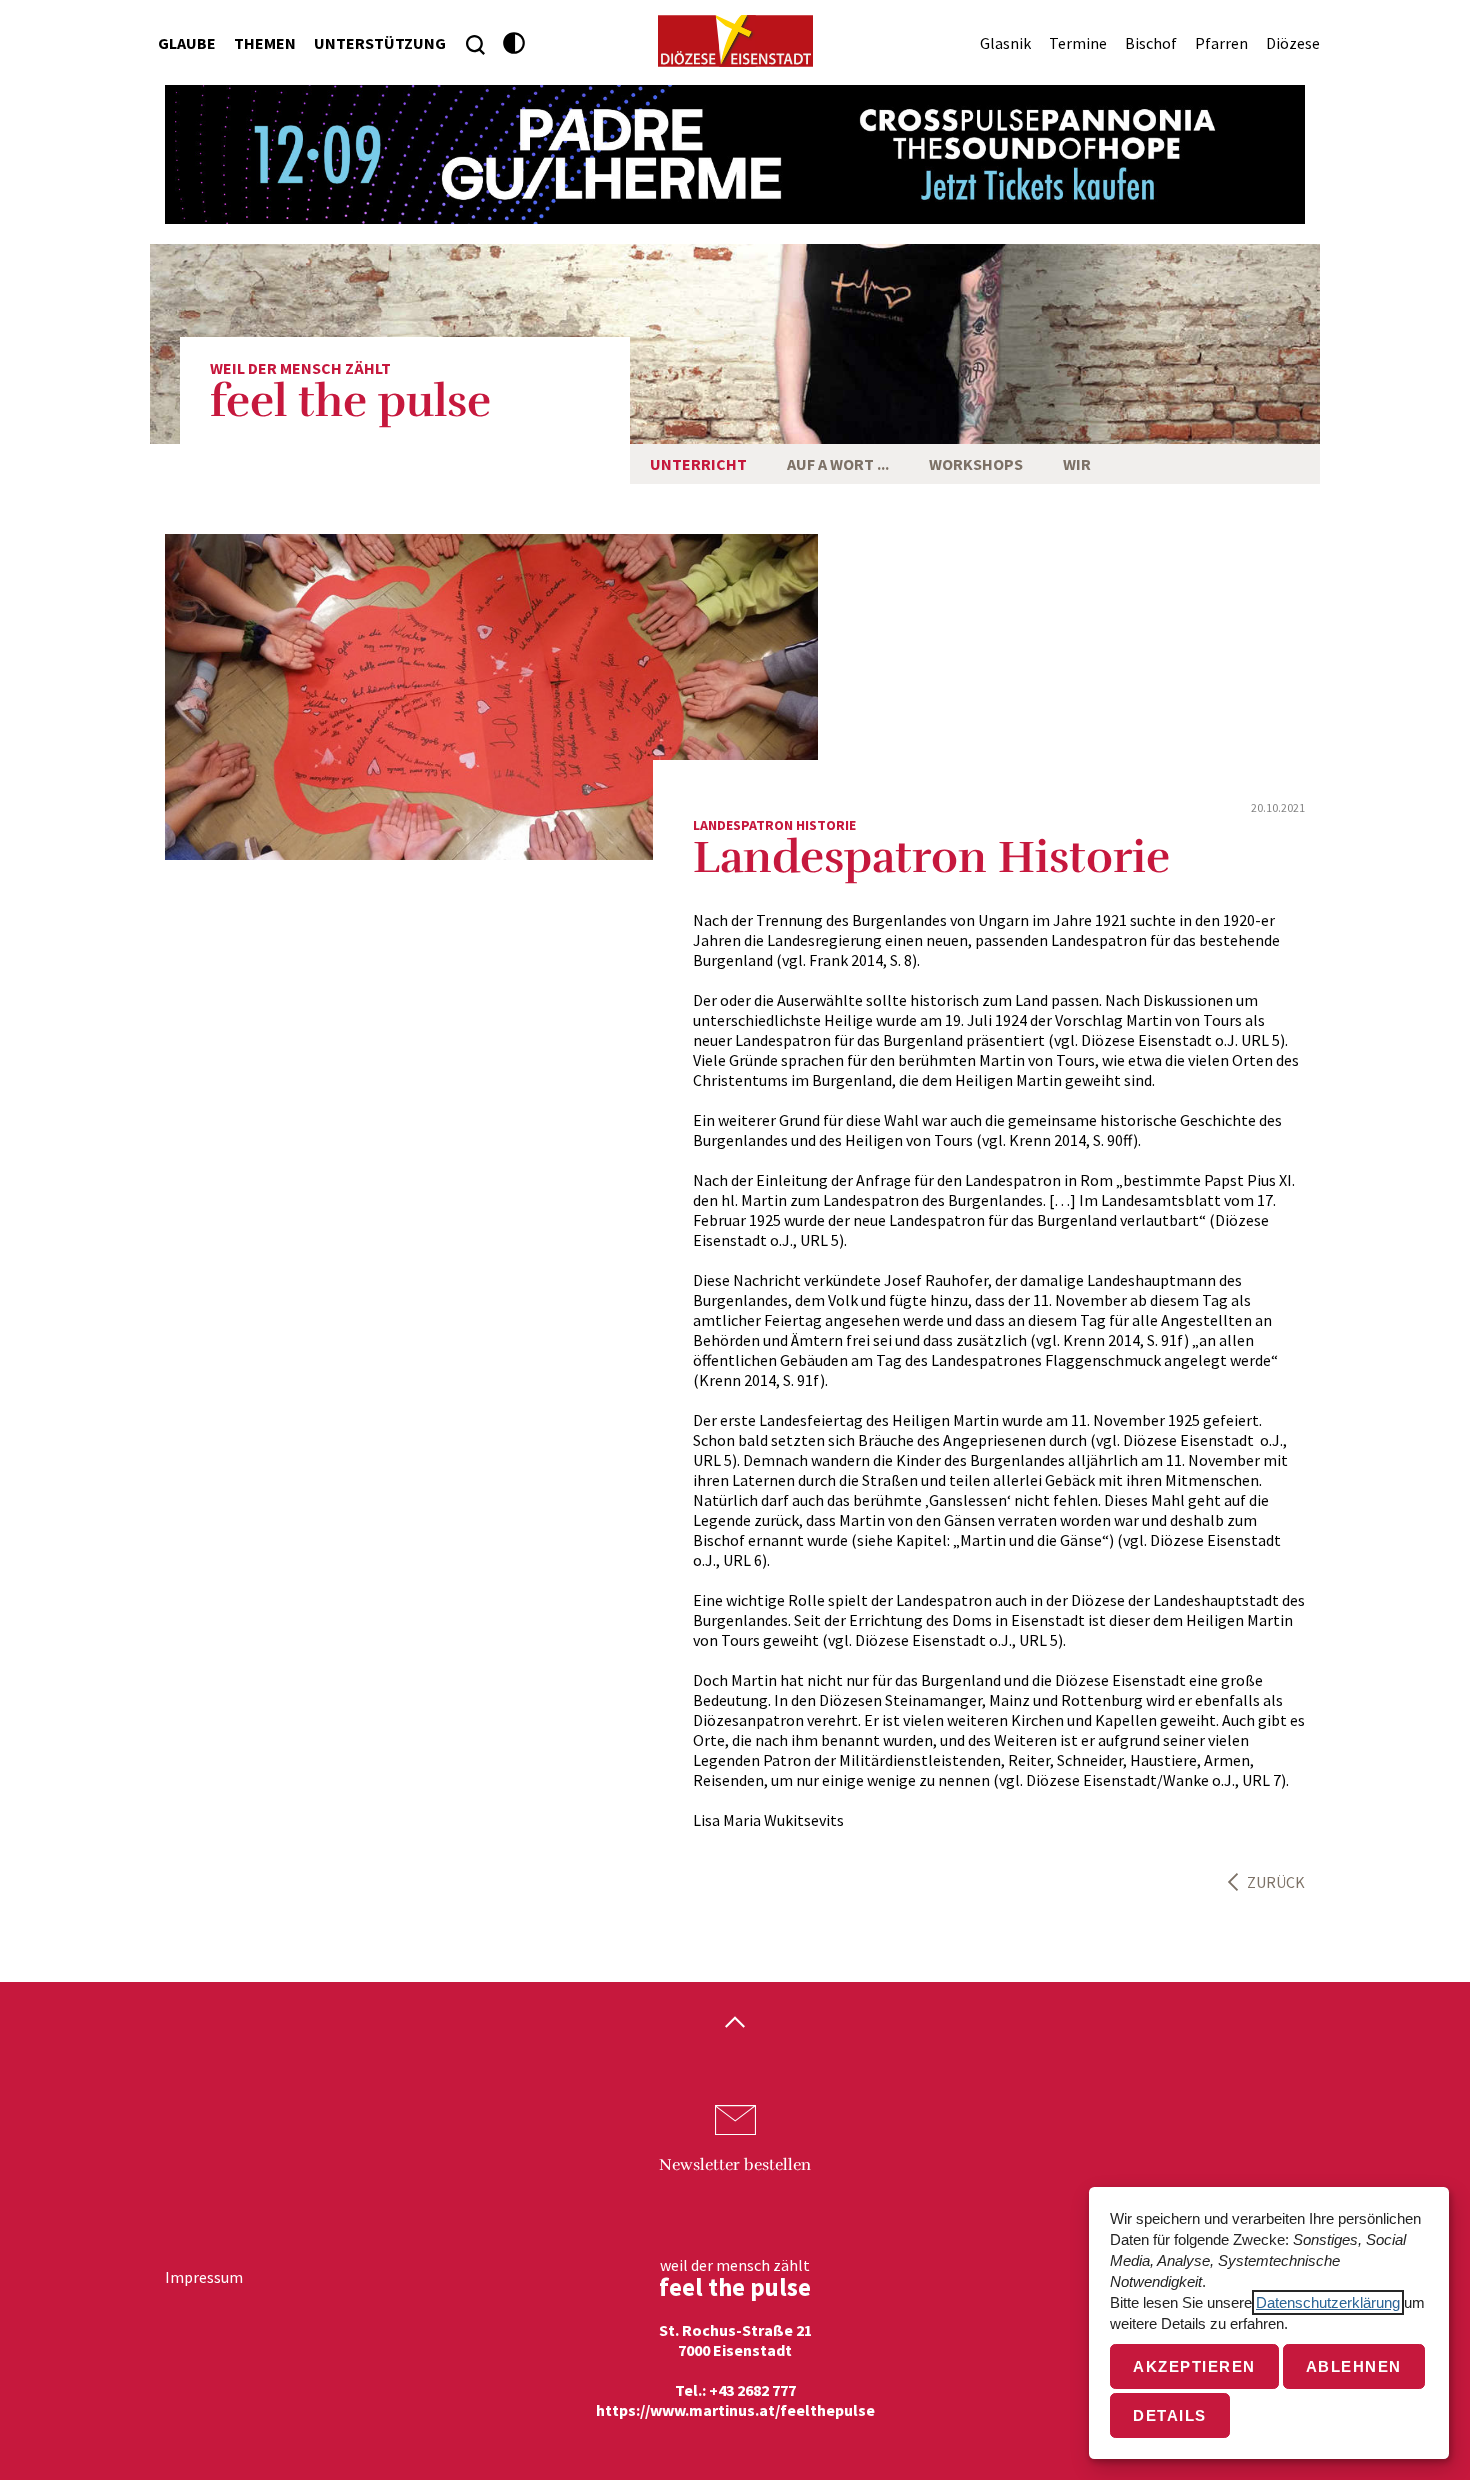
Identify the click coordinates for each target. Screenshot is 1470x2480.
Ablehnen (1354, 2366)
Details (1170, 2415)
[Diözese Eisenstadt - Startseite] (735, 41)
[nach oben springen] (735, 2024)
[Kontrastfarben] (514, 43)
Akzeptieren (1194, 2366)
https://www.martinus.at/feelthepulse (735, 2410)
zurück (1276, 1882)
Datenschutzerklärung (1328, 2302)
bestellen (735, 2165)
